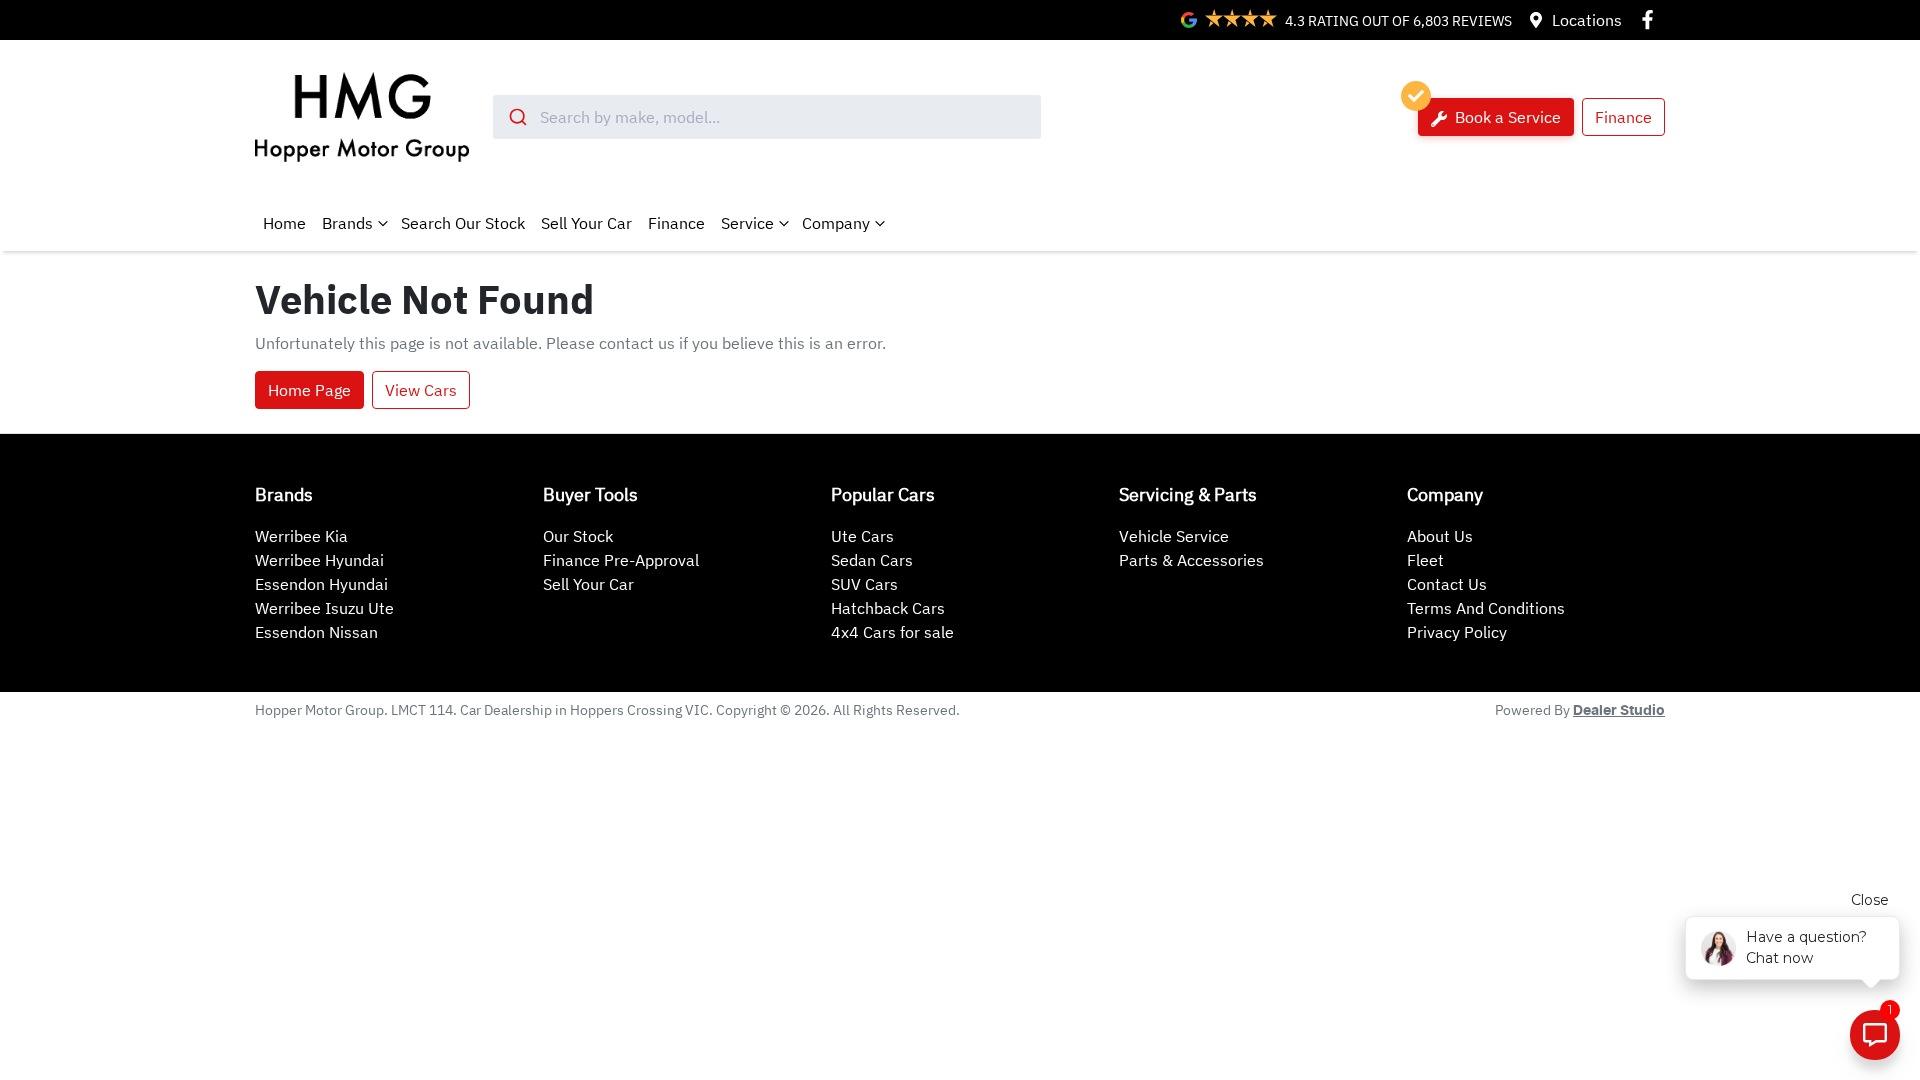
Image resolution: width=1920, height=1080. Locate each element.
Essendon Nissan (316, 632)
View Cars (421, 390)
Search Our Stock (463, 223)
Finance (1623, 117)
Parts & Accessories (1191, 560)
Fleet (1425, 560)
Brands (347, 223)
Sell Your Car (586, 223)
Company (836, 223)
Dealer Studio (1619, 711)
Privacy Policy (1457, 632)
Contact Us (1447, 584)
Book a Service (1506, 117)
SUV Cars (864, 584)
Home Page (309, 390)
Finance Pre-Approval (621, 560)
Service (747, 223)
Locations (1587, 20)
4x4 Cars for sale (892, 632)
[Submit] (516, 117)
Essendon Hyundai (321, 584)
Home (284, 223)
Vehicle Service (1174, 536)
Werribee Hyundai (319, 560)
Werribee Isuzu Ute (324, 608)
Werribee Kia (301, 536)
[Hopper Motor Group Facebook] (1651, 19)
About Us (1440, 536)
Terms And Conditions (1486, 608)
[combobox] (767, 117)
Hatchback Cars (888, 608)
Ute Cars (862, 536)
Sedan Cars (872, 560)
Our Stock (578, 536)
